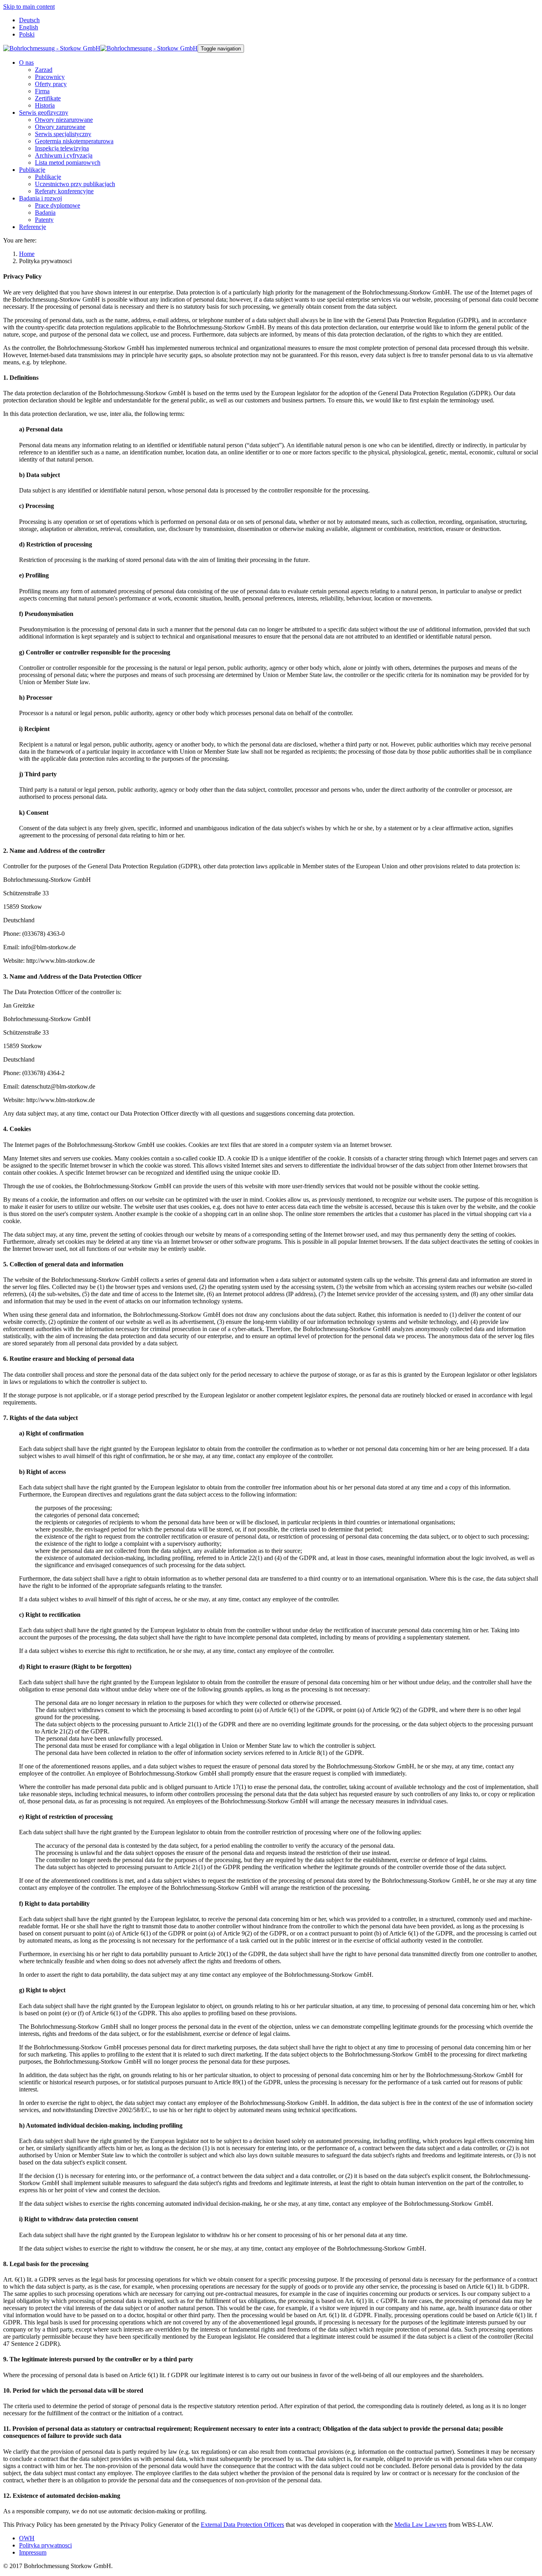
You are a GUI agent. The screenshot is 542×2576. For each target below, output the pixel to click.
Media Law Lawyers (421, 2525)
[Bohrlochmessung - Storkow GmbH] (100, 48)
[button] (26, 63)
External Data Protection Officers (242, 2525)
